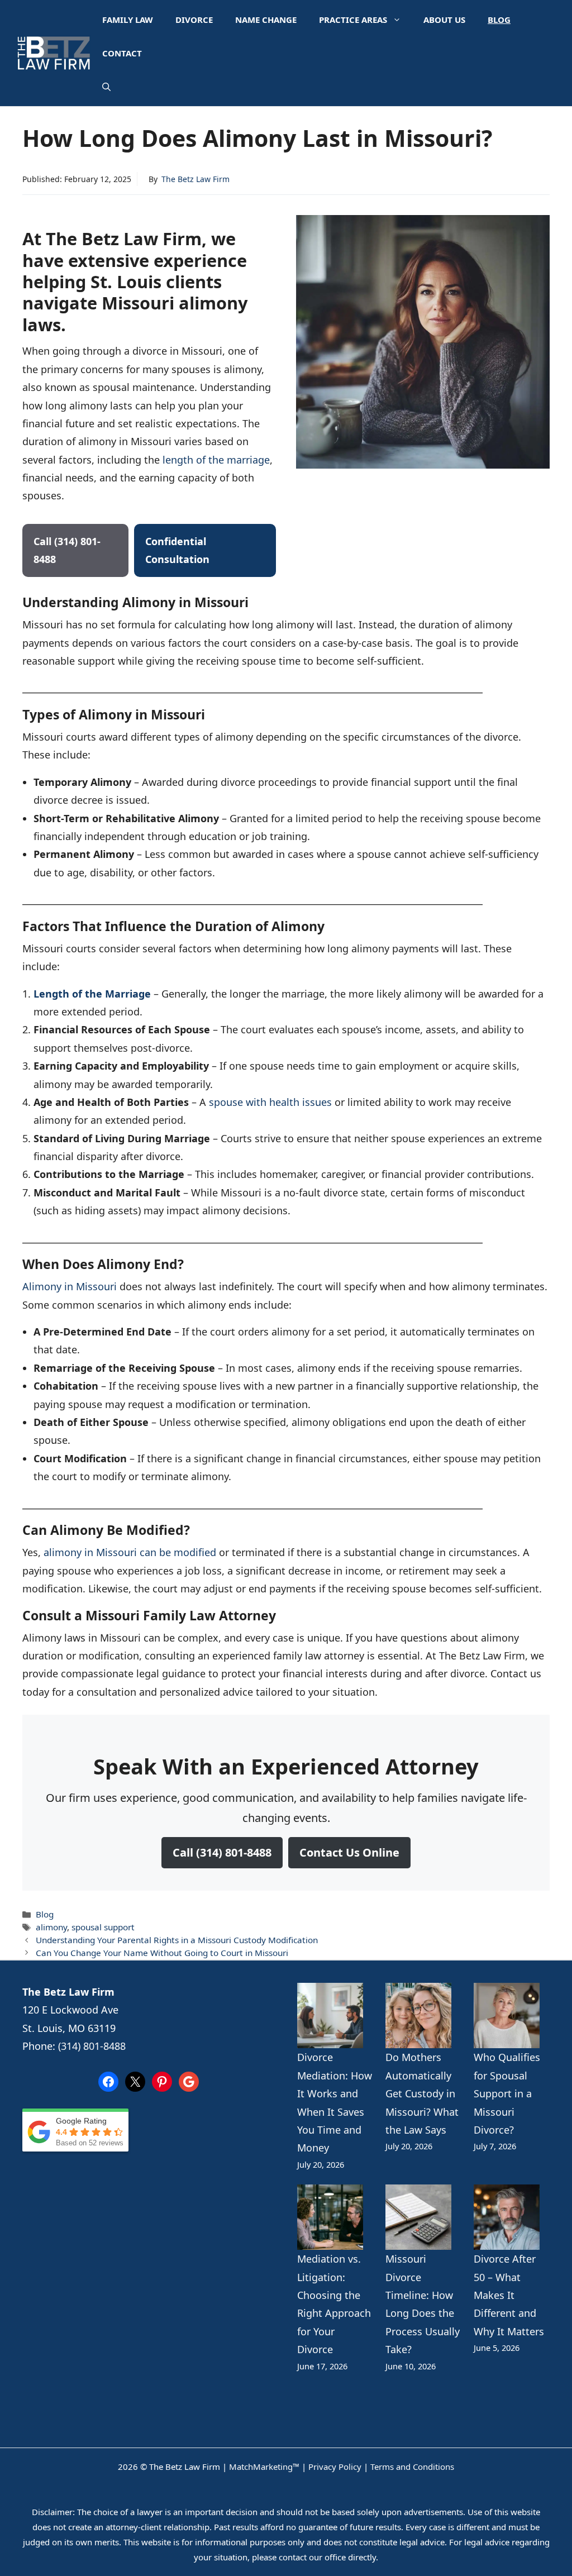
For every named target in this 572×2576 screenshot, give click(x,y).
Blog (499, 20)
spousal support (103, 1927)
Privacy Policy (335, 2467)
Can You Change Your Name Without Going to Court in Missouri (162, 1953)
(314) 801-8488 (92, 2046)
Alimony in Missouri (70, 1286)
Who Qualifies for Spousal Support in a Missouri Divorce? (507, 2093)
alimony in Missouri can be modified (130, 1552)
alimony (51, 1927)
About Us (444, 20)
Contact (122, 53)
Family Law (128, 20)
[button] (106, 87)
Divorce (194, 20)
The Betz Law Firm (196, 179)
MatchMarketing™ (264, 2467)
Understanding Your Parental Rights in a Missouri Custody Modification (177, 1940)
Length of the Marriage (92, 994)
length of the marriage (216, 460)
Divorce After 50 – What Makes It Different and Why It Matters (509, 2295)
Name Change (266, 20)
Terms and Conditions (412, 2467)
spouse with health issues (270, 1102)
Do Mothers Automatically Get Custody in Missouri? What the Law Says (422, 2093)
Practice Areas (353, 20)
